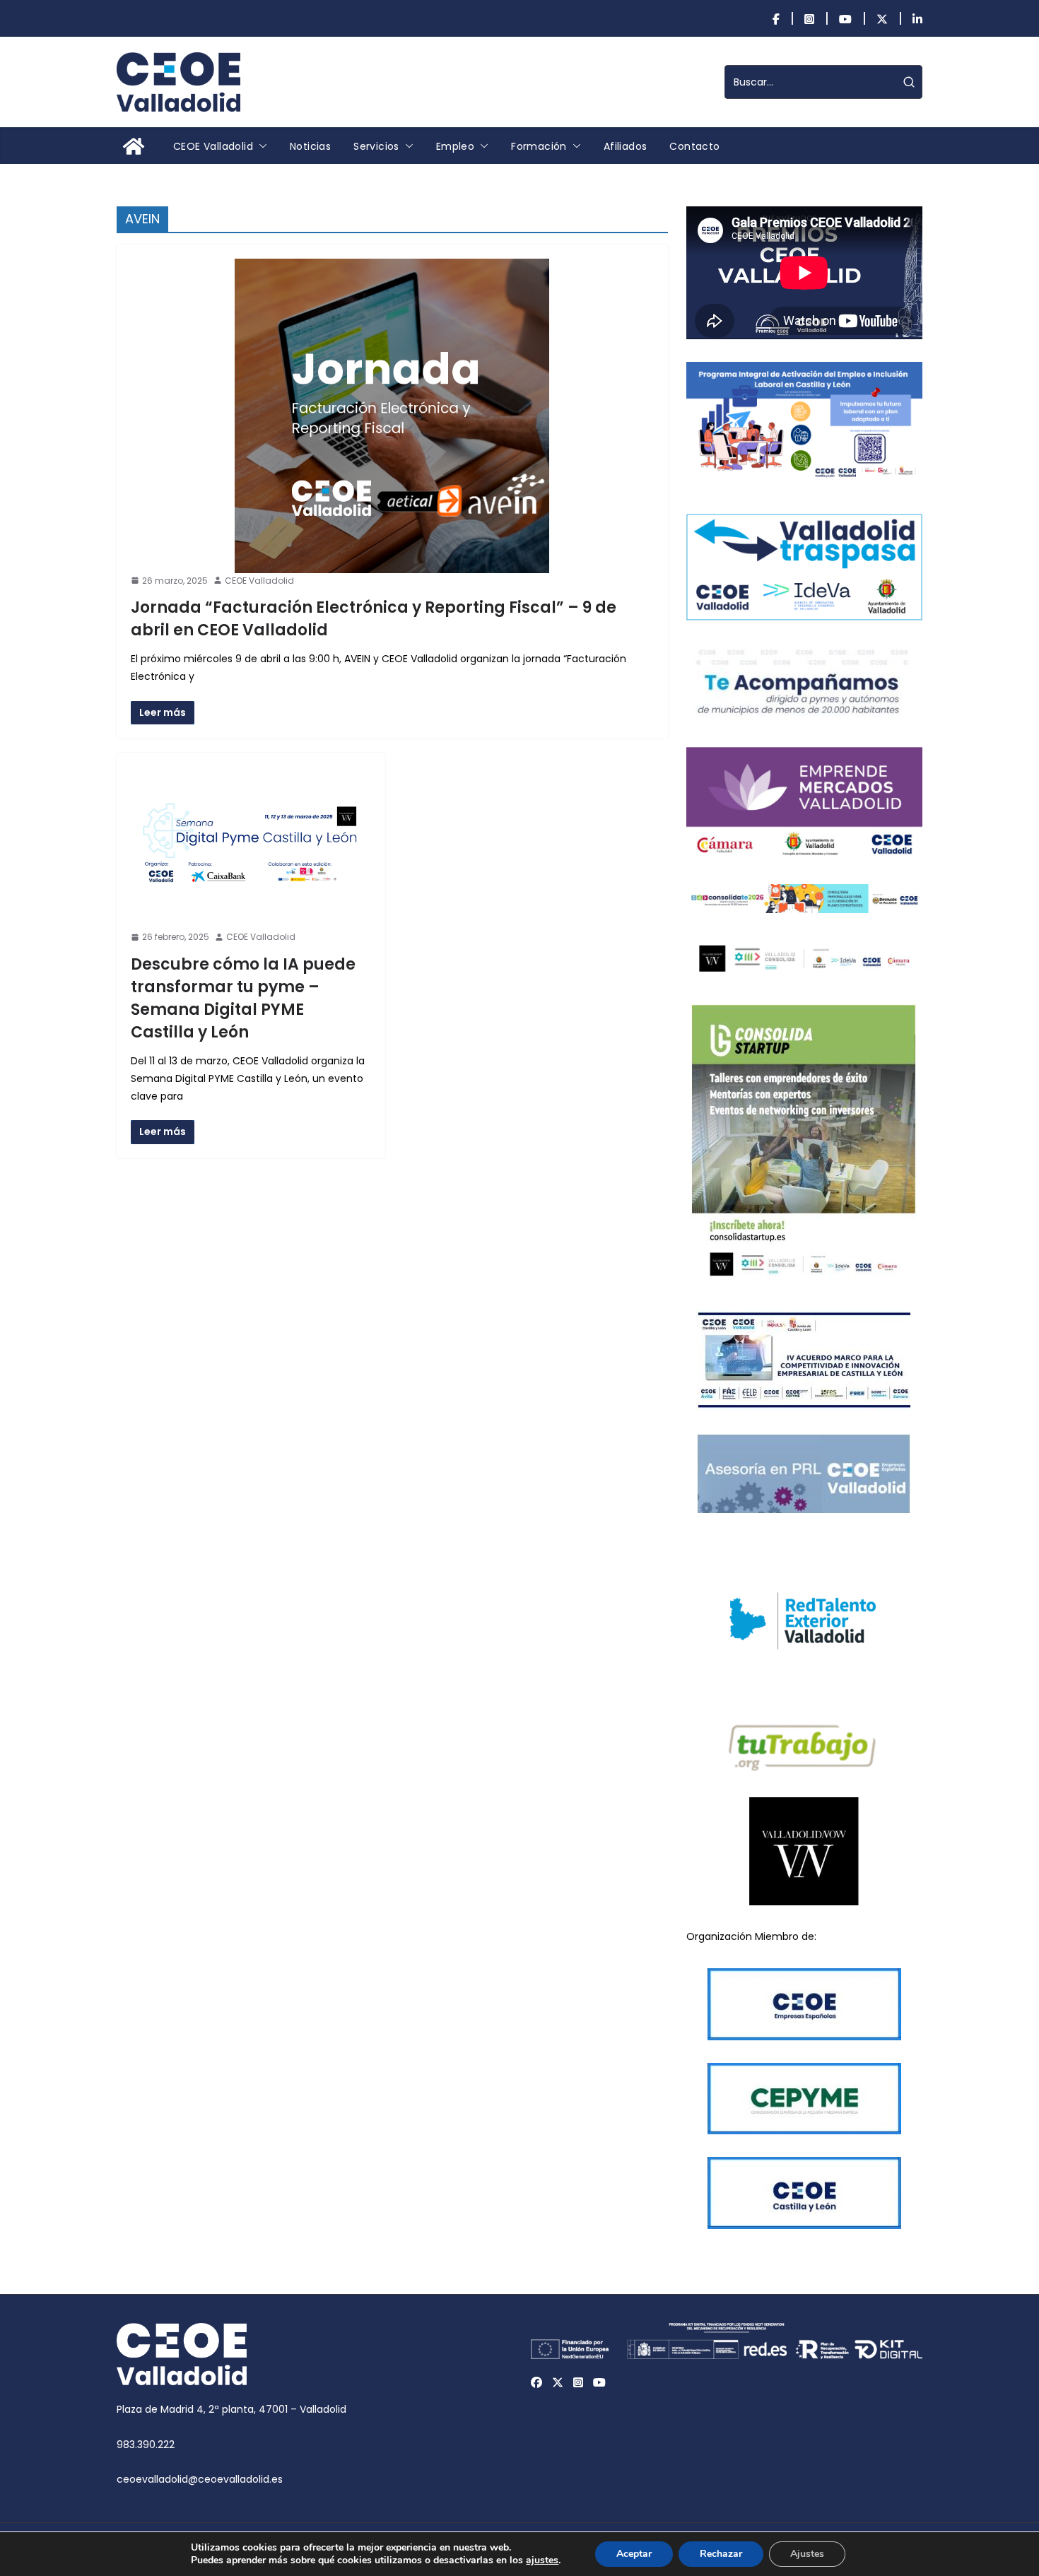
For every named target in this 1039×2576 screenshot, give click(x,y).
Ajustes (807, 2554)
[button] (260, 146)
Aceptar (634, 2554)
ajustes (542, 2560)
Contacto (694, 146)
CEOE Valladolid (213, 146)
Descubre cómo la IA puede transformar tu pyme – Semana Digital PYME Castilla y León (243, 998)
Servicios (376, 146)
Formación (539, 146)
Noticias (310, 146)
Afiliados (626, 146)
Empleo (455, 146)
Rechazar (721, 2554)
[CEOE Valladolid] (134, 146)
